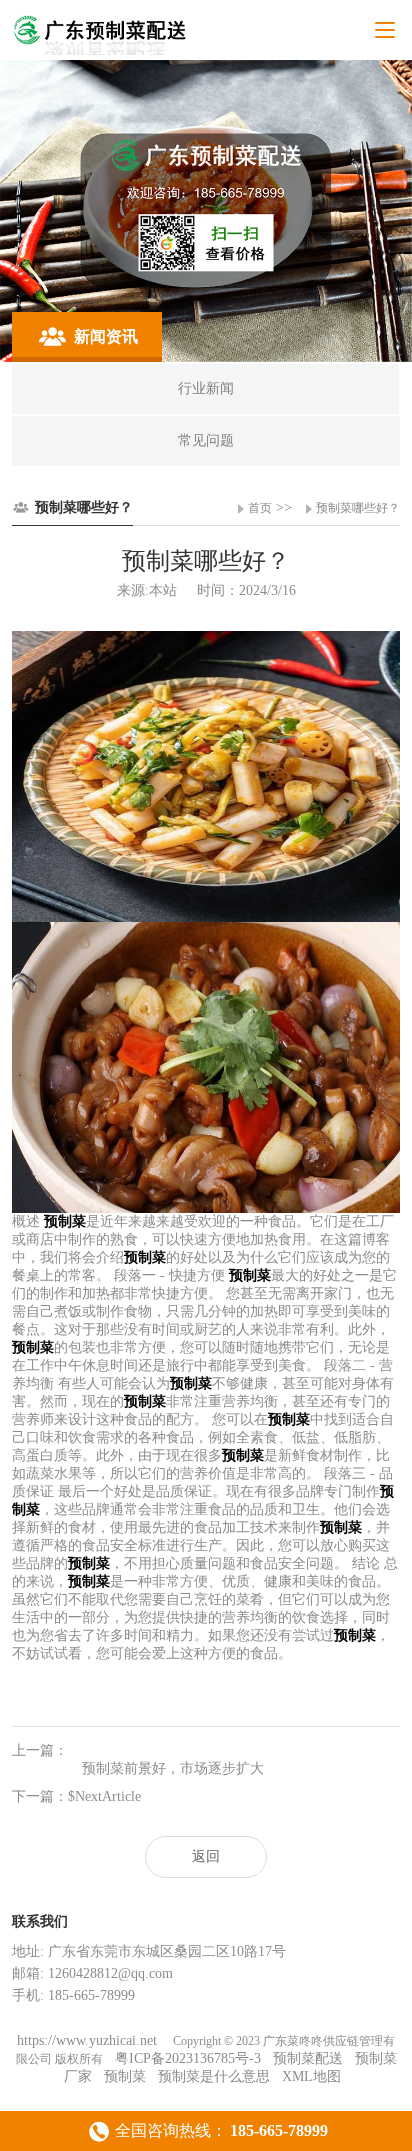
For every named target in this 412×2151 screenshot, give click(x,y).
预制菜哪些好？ (358, 508)
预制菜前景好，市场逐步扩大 (173, 1768)
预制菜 (125, 2076)
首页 (260, 508)
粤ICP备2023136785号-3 (188, 2058)
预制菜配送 (308, 2058)
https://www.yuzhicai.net (89, 2040)
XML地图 (311, 2076)
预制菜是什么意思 (214, 2076)
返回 (206, 1856)
